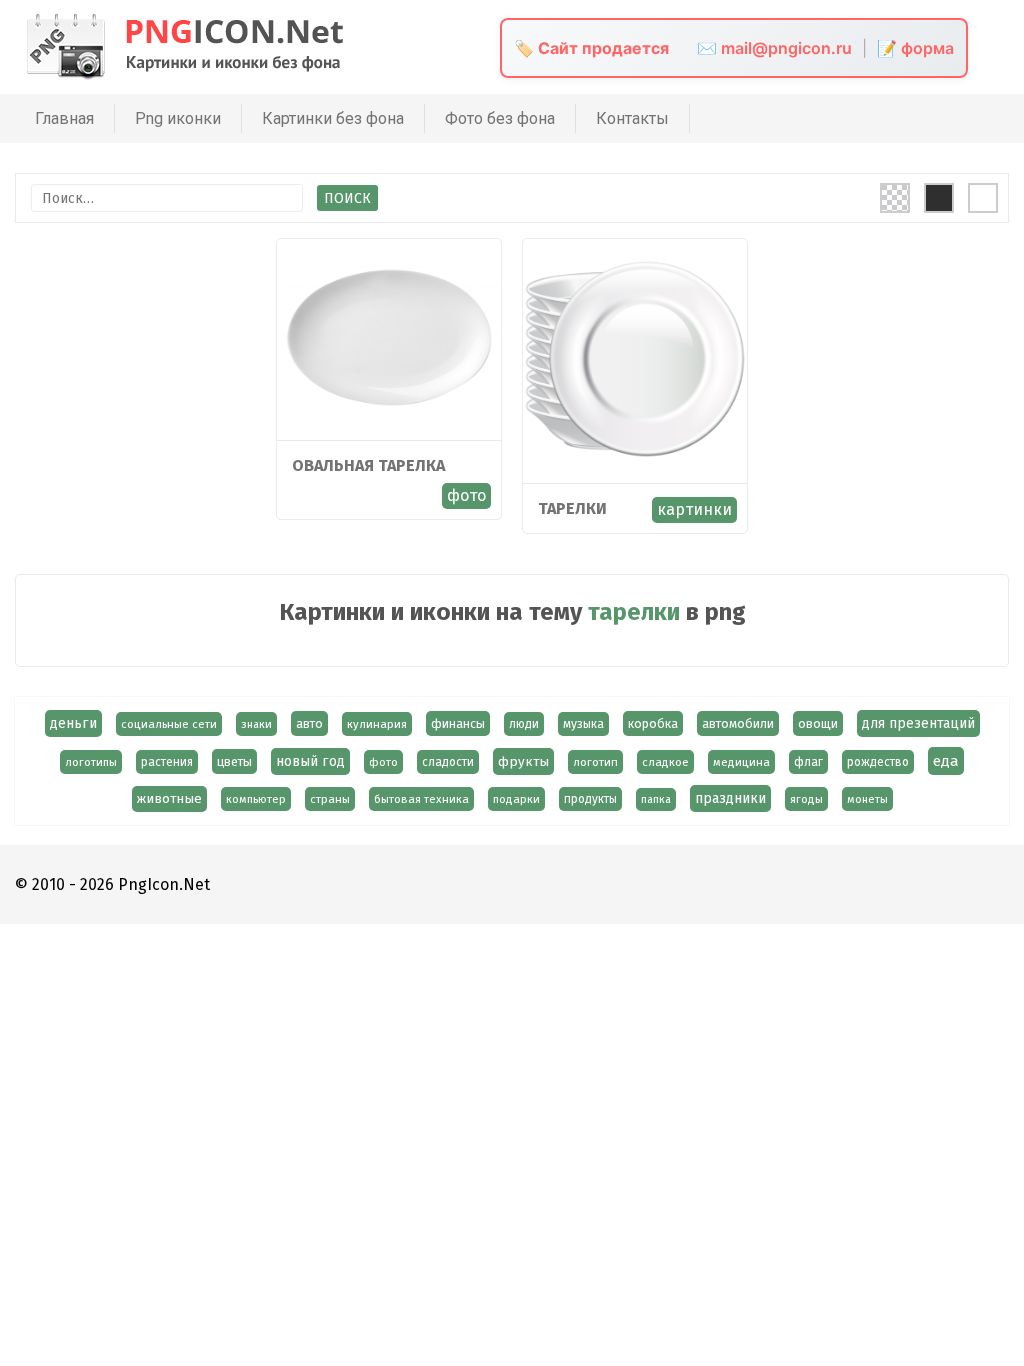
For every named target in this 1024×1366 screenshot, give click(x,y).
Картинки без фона (333, 118)
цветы (234, 761)
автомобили (738, 723)
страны (330, 799)
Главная (64, 118)
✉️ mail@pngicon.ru (774, 48)
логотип (595, 762)
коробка (653, 723)
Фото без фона (500, 118)
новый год (310, 761)
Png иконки (178, 118)
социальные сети (169, 724)
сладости (448, 762)
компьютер (256, 799)
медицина (741, 762)
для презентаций (918, 723)
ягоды (806, 799)
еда (946, 761)
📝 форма (915, 48)
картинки (694, 509)
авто (309, 723)
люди (524, 724)
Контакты (632, 118)
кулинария (377, 724)
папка (656, 799)
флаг (808, 762)
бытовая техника (421, 799)
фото (466, 495)
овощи (818, 723)
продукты (590, 799)
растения (167, 762)
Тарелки (572, 508)
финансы (458, 723)
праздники (730, 798)
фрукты (523, 761)
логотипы (91, 762)
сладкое (665, 762)
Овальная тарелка (368, 465)
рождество (878, 762)
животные (169, 799)
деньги (73, 723)
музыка (583, 724)
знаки (256, 724)
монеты (867, 799)
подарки (516, 799)
